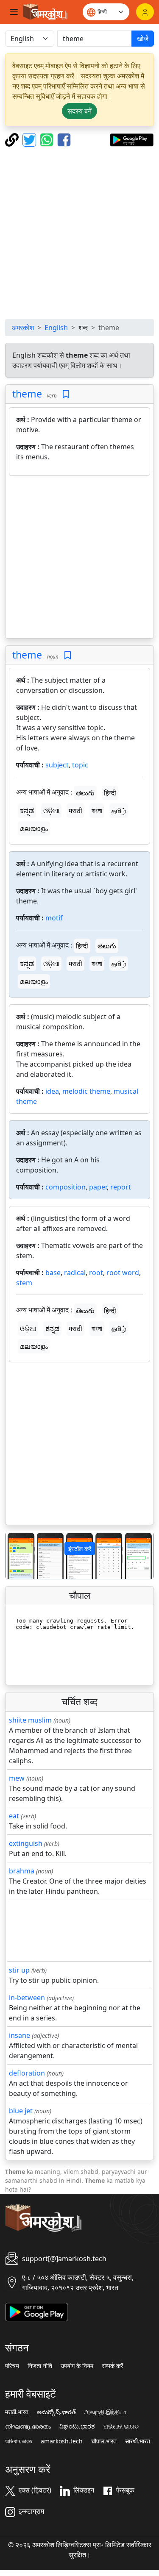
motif (54, 918)
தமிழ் (119, 811)
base (53, 1273)
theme (27, 394)
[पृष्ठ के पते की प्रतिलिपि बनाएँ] (13, 139)
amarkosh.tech (62, 2441)
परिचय (12, 2366)
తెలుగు (85, 793)
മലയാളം (34, 828)
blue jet (21, 2111)
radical (75, 1273)
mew (17, 1778)
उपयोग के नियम (77, 2366)
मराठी (75, 811)
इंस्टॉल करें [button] (80, 1549)
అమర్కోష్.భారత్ (56, 2412)
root (96, 1273)
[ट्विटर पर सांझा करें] (30, 139)
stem (24, 1283)
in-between (27, 1998)
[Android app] (37, 2311)
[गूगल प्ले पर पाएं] (132, 139)
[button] (17, 1555)
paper (98, 1187)
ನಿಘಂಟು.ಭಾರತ (77, 2426)
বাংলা (97, 811)
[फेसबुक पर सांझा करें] (64, 139)
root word (123, 1273)
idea (52, 1091)
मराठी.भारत (17, 2412)
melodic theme (86, 1091)
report (121, 1187)
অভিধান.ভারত (19, 2441)
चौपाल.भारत (104, 2441)
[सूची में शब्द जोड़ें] (66, 394)
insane (20, 2035)
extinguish (26, 1843)
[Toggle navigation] (14, 12)
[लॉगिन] (145, 12)
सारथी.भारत (138, 2441)
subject (57, 765)
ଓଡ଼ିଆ (51, 811)
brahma (22, 1871)
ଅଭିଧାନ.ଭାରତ (121, 2426)
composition (66, 1187)
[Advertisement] (79, 233)
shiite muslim (30, 1720)
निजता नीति (40, 2366)
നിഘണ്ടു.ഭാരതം (28, 2426)
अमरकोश (23, 328)
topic (80, 765)
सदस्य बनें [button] (79, 111)
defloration (27, 2073)
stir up (19, 1970)
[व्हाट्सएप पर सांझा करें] (48, 139)
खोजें (143, 39)
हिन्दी (110, 793)
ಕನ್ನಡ (27, 811)
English (56, 328)
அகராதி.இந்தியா (105, 2412)
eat (14, 1816)
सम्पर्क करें (112, 2366)
